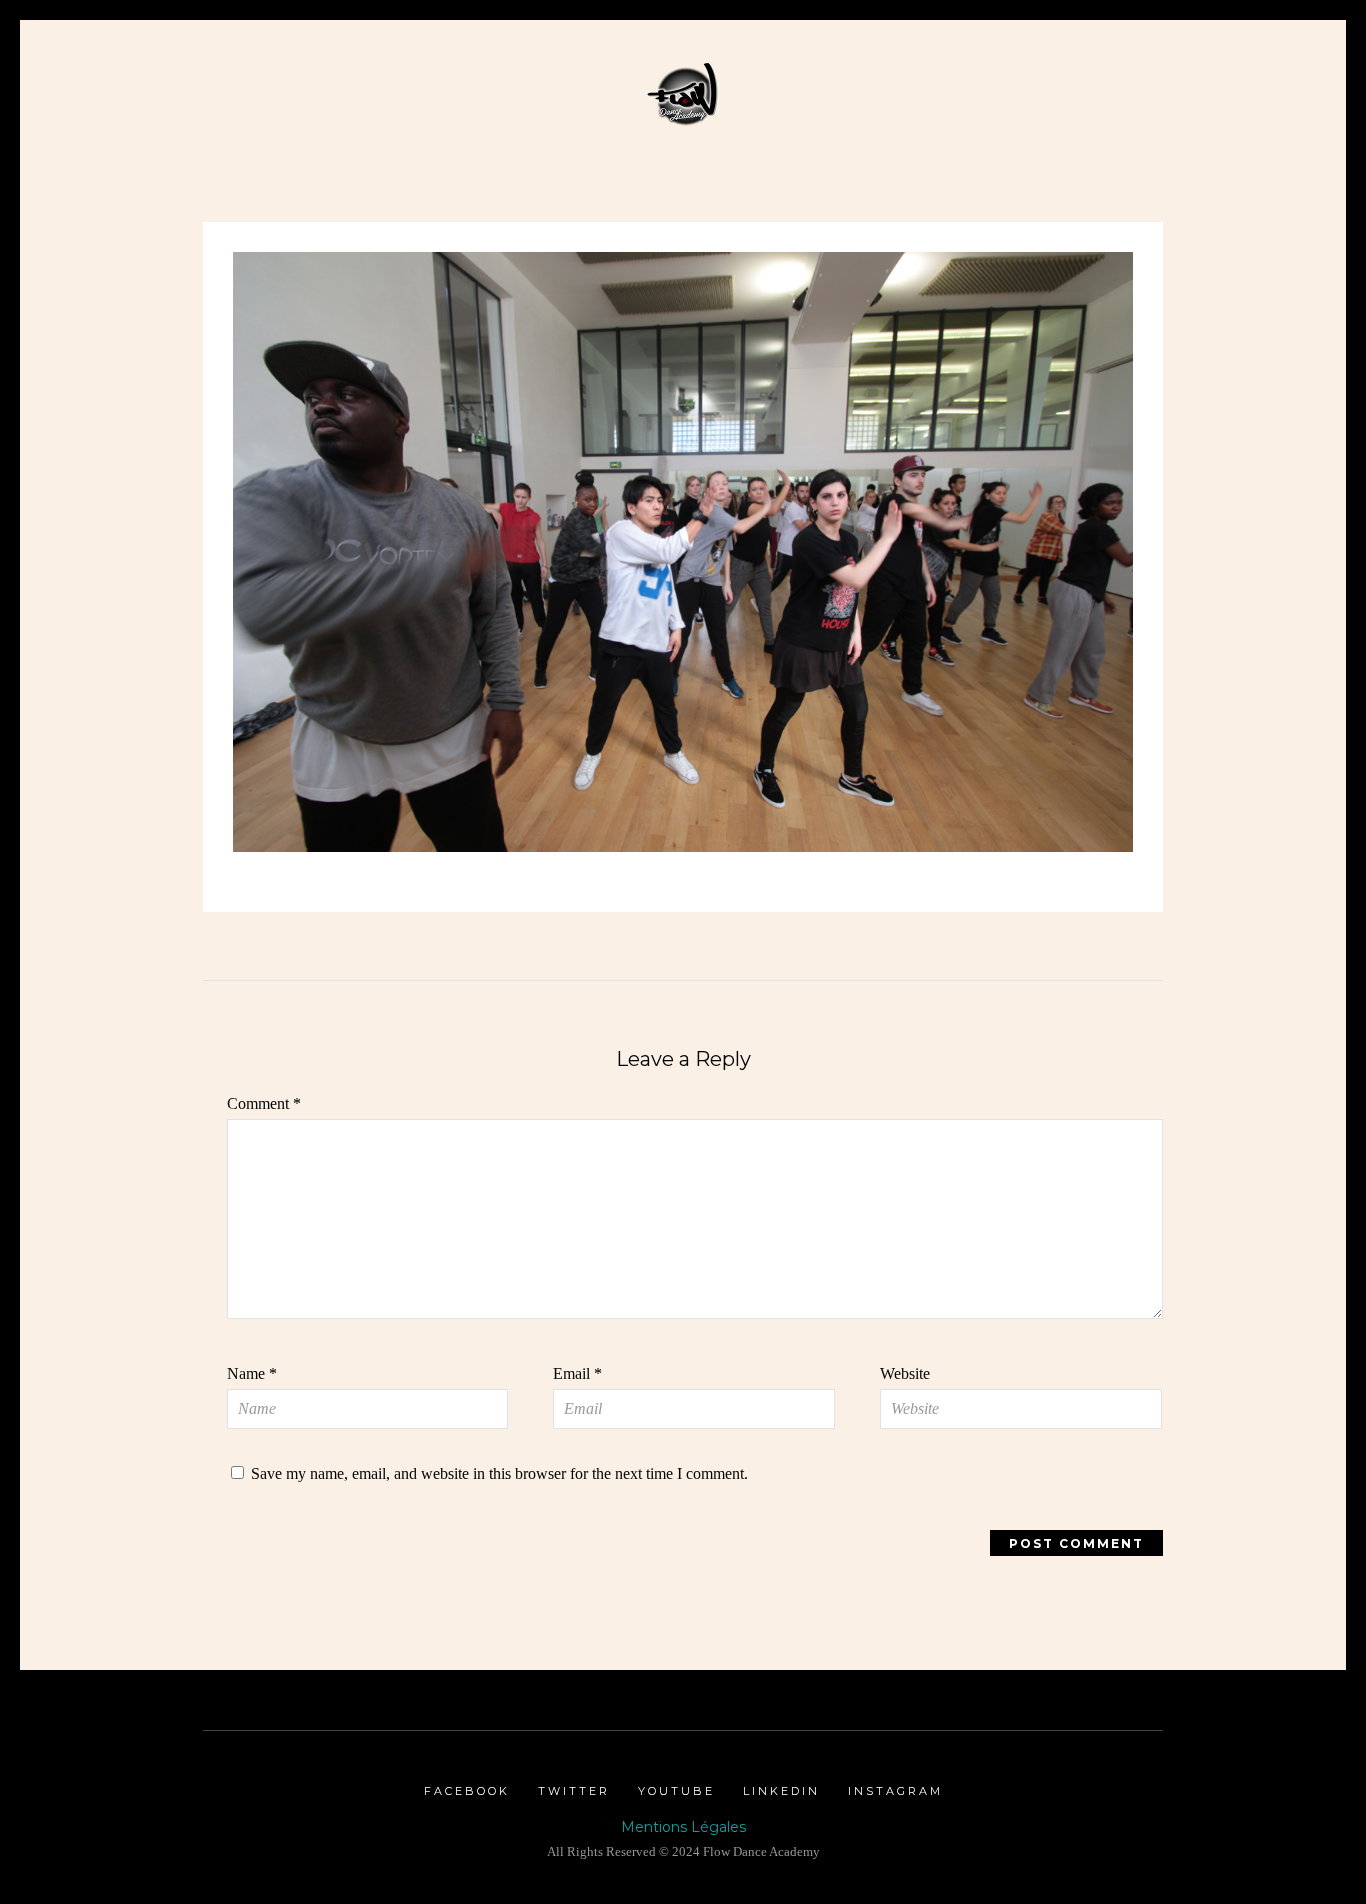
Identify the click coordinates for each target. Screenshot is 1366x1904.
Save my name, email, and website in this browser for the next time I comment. (499, 1473)
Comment (264, 1103)
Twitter (574, 1791)
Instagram (895, 1791)
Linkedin (781, 1791)
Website (905, 1373)
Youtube (676, 1791)
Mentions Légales (683, 1827)
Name (252, 1373)
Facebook (467, 1791)
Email (577, 1373)
